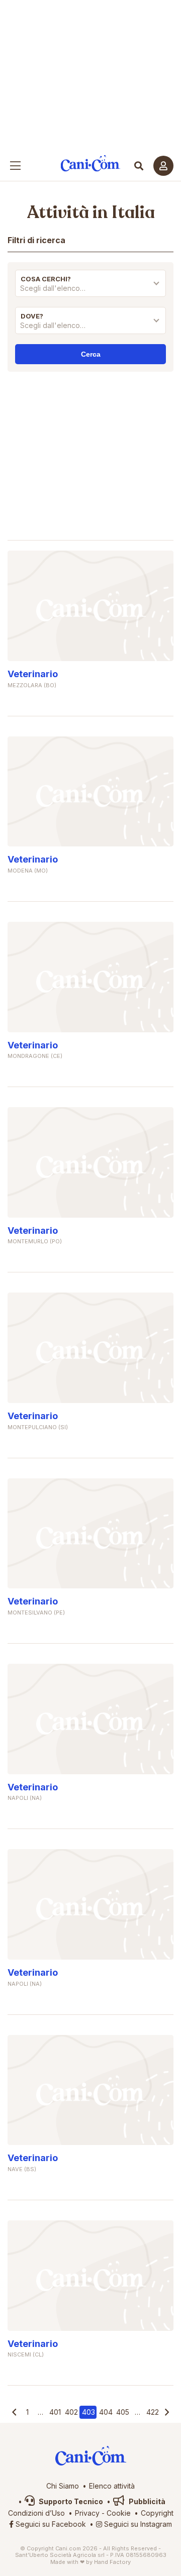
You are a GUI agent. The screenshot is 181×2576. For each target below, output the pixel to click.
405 (123, 2412)
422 (153, 2412)
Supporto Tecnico (70, 2501)
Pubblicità (146, 2501)
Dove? (32, 316)
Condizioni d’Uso (36, 2513)
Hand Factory (112, 2562)
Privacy (87, 2513)
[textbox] (90, 288)
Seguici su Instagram (137, 2524)
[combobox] (90, 291)
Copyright (157, 2513)
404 (106, 2412)
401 (55, 2412)
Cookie (119, 2513)
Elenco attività (112, 2486)
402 (71, 2412)
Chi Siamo (63, 2486)
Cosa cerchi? (46, 279)
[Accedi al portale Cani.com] (163, 166)
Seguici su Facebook (50, 2524)
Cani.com (91, 164)
